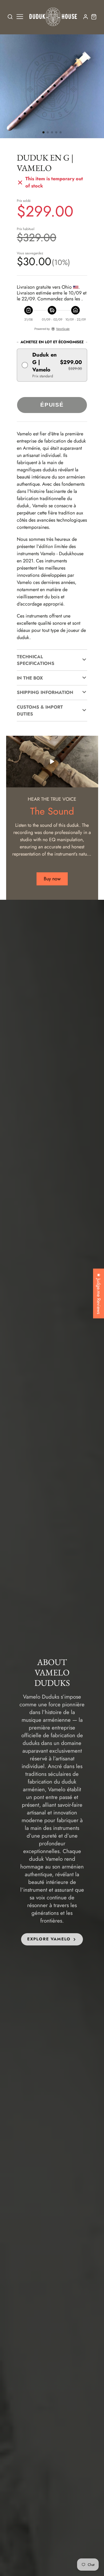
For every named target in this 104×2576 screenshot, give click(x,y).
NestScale (63, 329)
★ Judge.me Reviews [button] (99, 1293)
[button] (43, 132)
